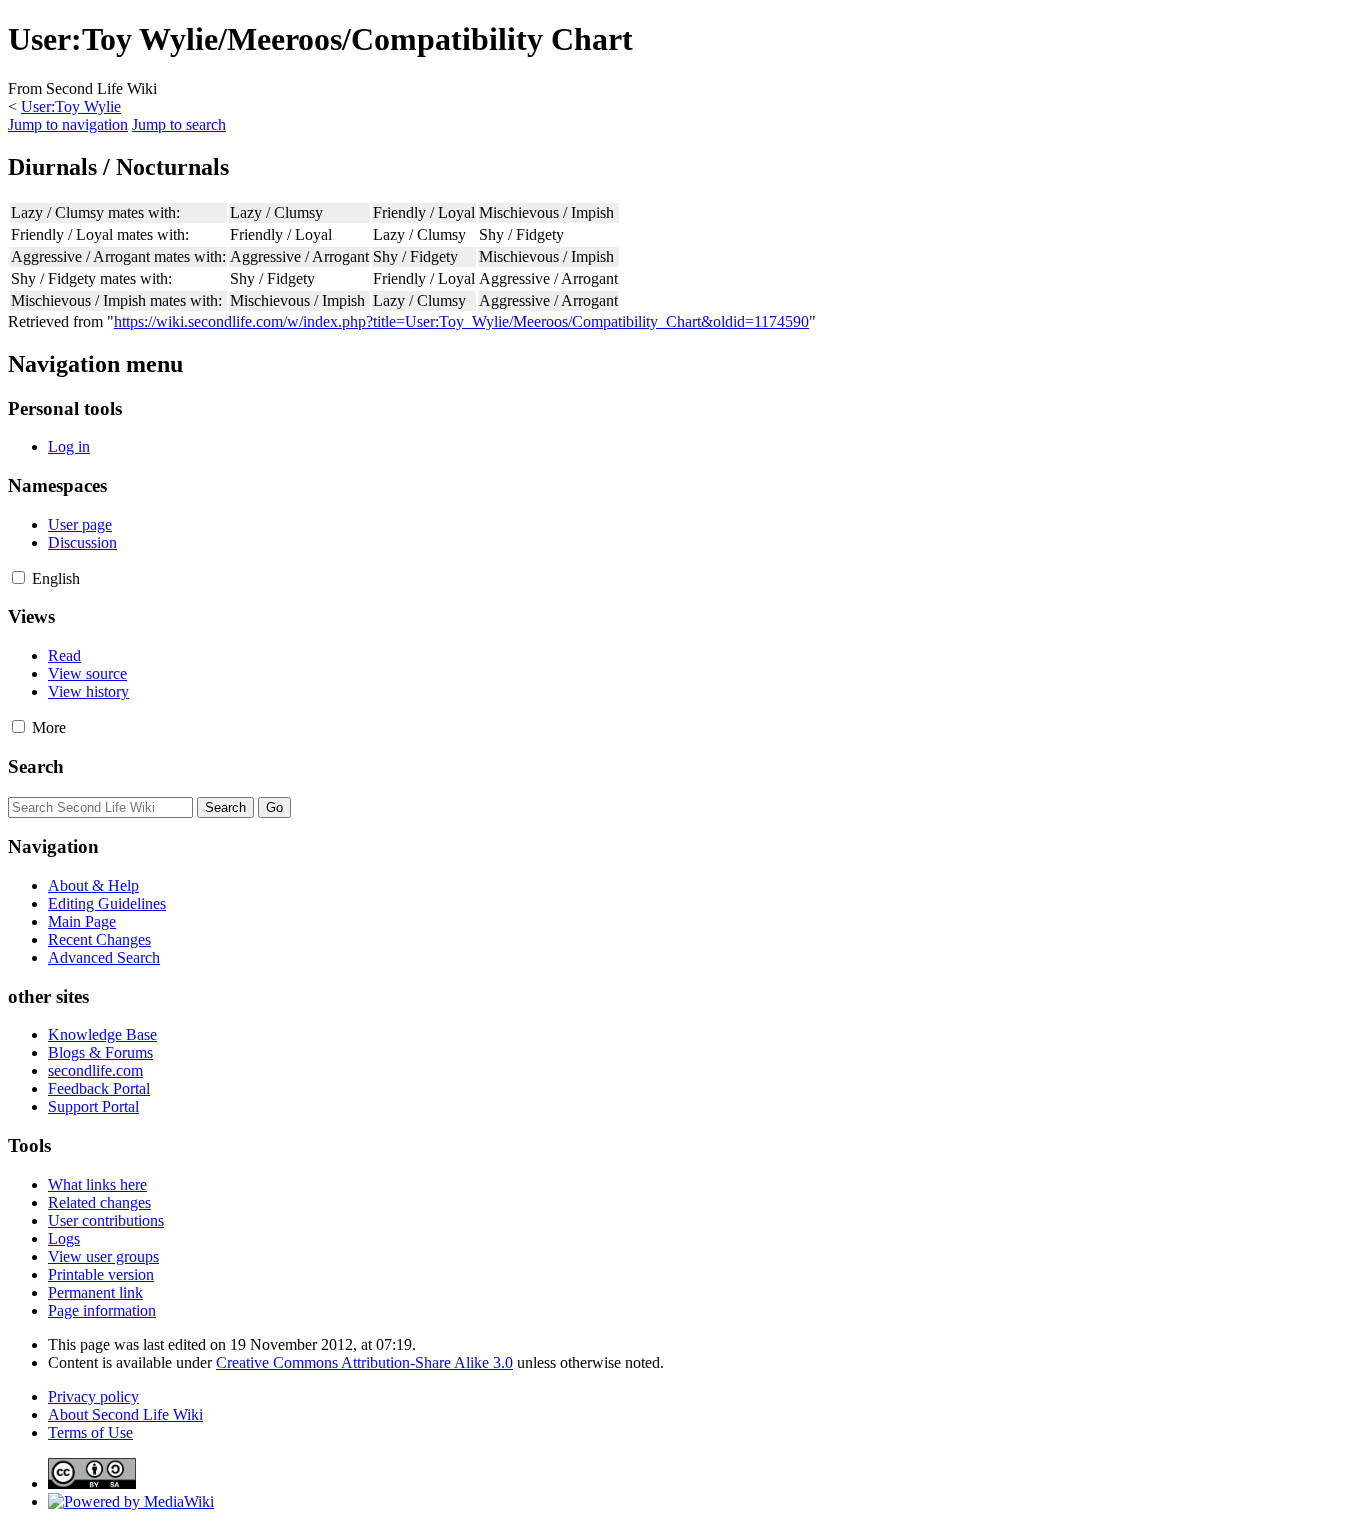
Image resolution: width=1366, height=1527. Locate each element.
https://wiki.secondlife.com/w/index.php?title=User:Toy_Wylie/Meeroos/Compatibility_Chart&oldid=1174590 (461, 321)
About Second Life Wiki (125, 1414)
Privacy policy (93, 1396)
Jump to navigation (68, 124)
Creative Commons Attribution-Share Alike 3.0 (364, 1362)
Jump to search (179, 124)
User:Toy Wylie (71, 106)
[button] (18, 577)
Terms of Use (90, 1432)
